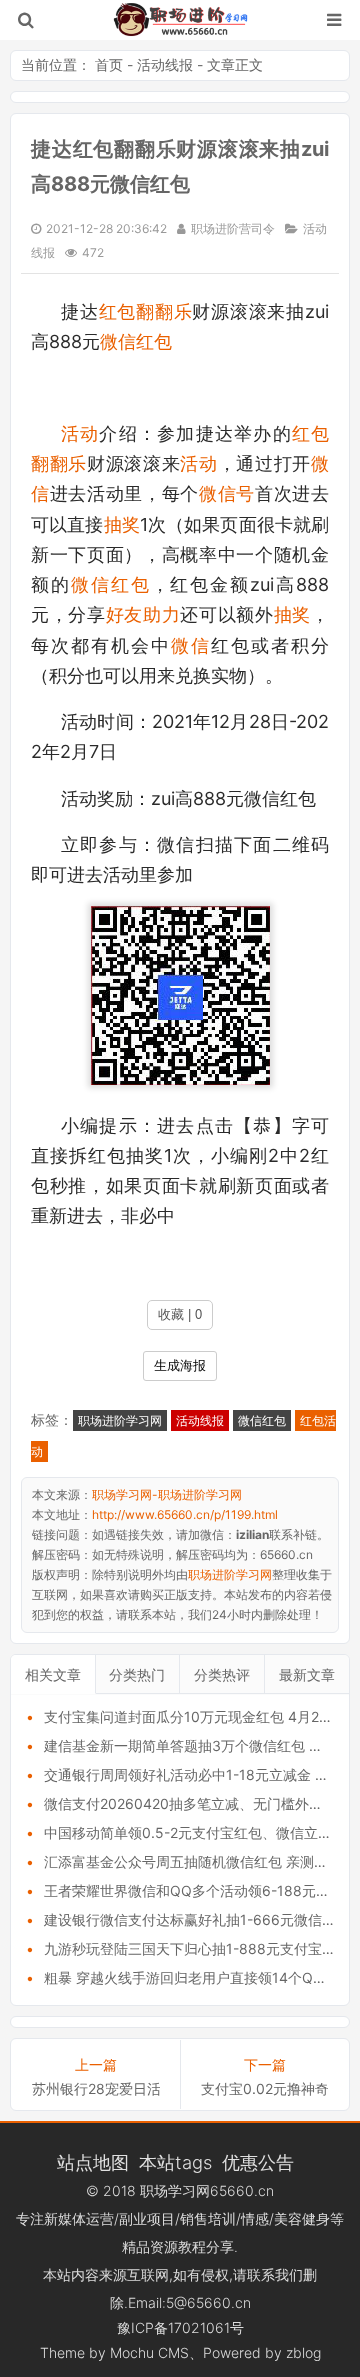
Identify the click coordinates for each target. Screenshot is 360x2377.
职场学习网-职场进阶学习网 (180, 20)
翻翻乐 (164, 311)
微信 (191, 645)
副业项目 (147, 2218)
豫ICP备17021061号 (180, 2327)
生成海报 (180, 1365)
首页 (109, 64)
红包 (118, 311)
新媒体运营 (79, 2218)
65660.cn (242, 2190)
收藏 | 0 (180, 1314)
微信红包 (136, 341)
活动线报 (165, 64)
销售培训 (208, 2218)
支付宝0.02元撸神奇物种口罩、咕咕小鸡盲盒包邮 (264, 2088)
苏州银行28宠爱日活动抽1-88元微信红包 (96, 2088)
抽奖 (122, 524)
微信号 (227, 493)
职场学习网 (175, 2190)
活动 (80, 433)
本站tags (175, 2162)
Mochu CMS (149, 2352)
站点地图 (93, 2162)
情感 (255, 2218)
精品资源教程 (164, 2246)
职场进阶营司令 (233, 228)
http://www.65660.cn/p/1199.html (185, 1514)
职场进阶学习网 (120, 1420)
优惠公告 (258, 2162)
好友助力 (143, 614)
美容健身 (302, 2218)
